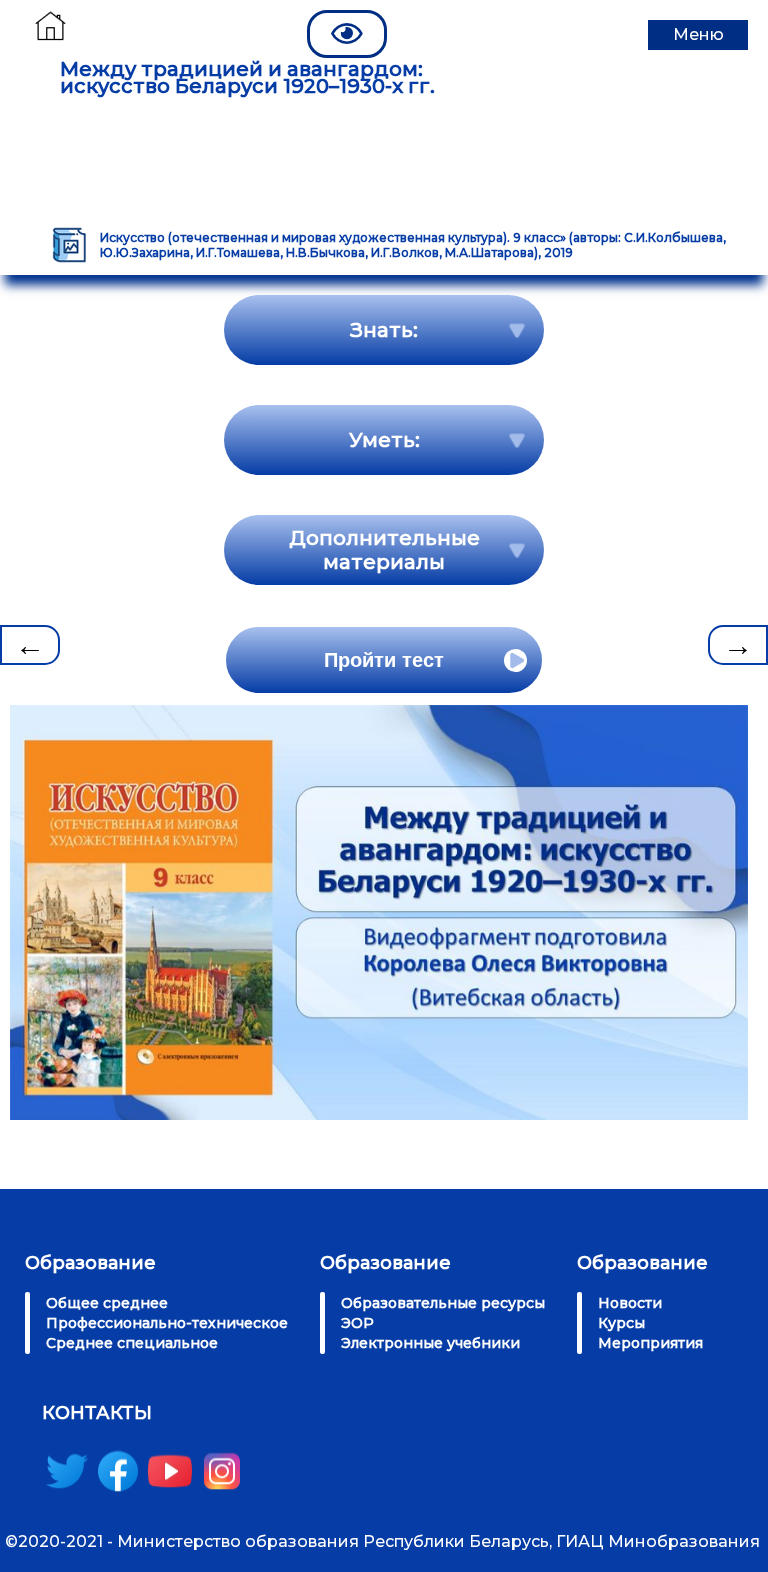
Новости (630, 1303)
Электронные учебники (430, 1343)
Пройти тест (384, 660)
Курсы (621, 1323)
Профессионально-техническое (167, 1323)
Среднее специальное (132, 1343)
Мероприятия (650, 1343)
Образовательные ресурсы (443, 1303)
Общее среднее (107, 1303)
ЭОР (357, 1323)
